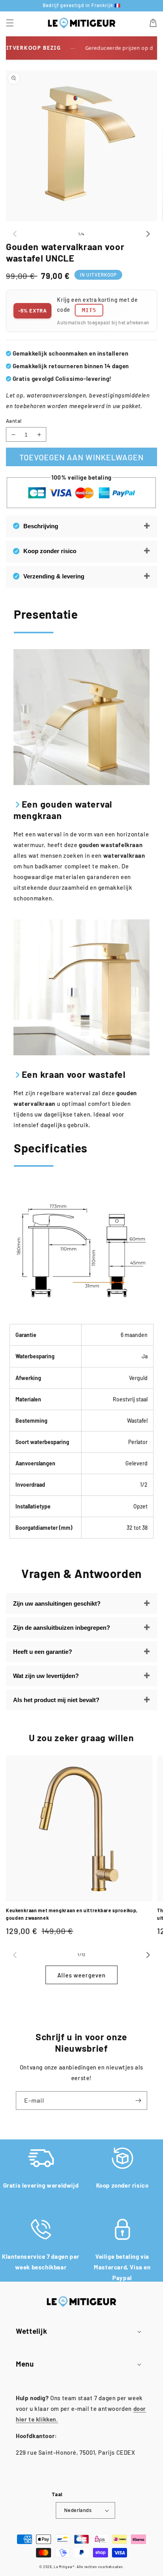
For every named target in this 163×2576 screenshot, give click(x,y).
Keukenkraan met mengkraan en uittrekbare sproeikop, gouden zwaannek (72, 1914)
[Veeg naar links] (15, 234)
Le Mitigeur (63, 2567)
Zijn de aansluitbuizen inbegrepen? (62, 1628)
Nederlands (78, 2510)
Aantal (14, 421)
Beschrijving (41, 526)
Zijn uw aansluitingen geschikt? (57, 1603)
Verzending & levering (54, 576)
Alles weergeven (81, 1975)
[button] (10, 23)
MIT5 (89, 310)
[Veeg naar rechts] (148, 234)
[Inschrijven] (138, 2101)
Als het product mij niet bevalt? (56, 1700)
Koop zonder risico (50, 551)
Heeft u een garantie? (43, 1652)
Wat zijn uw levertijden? (46, 1676)
